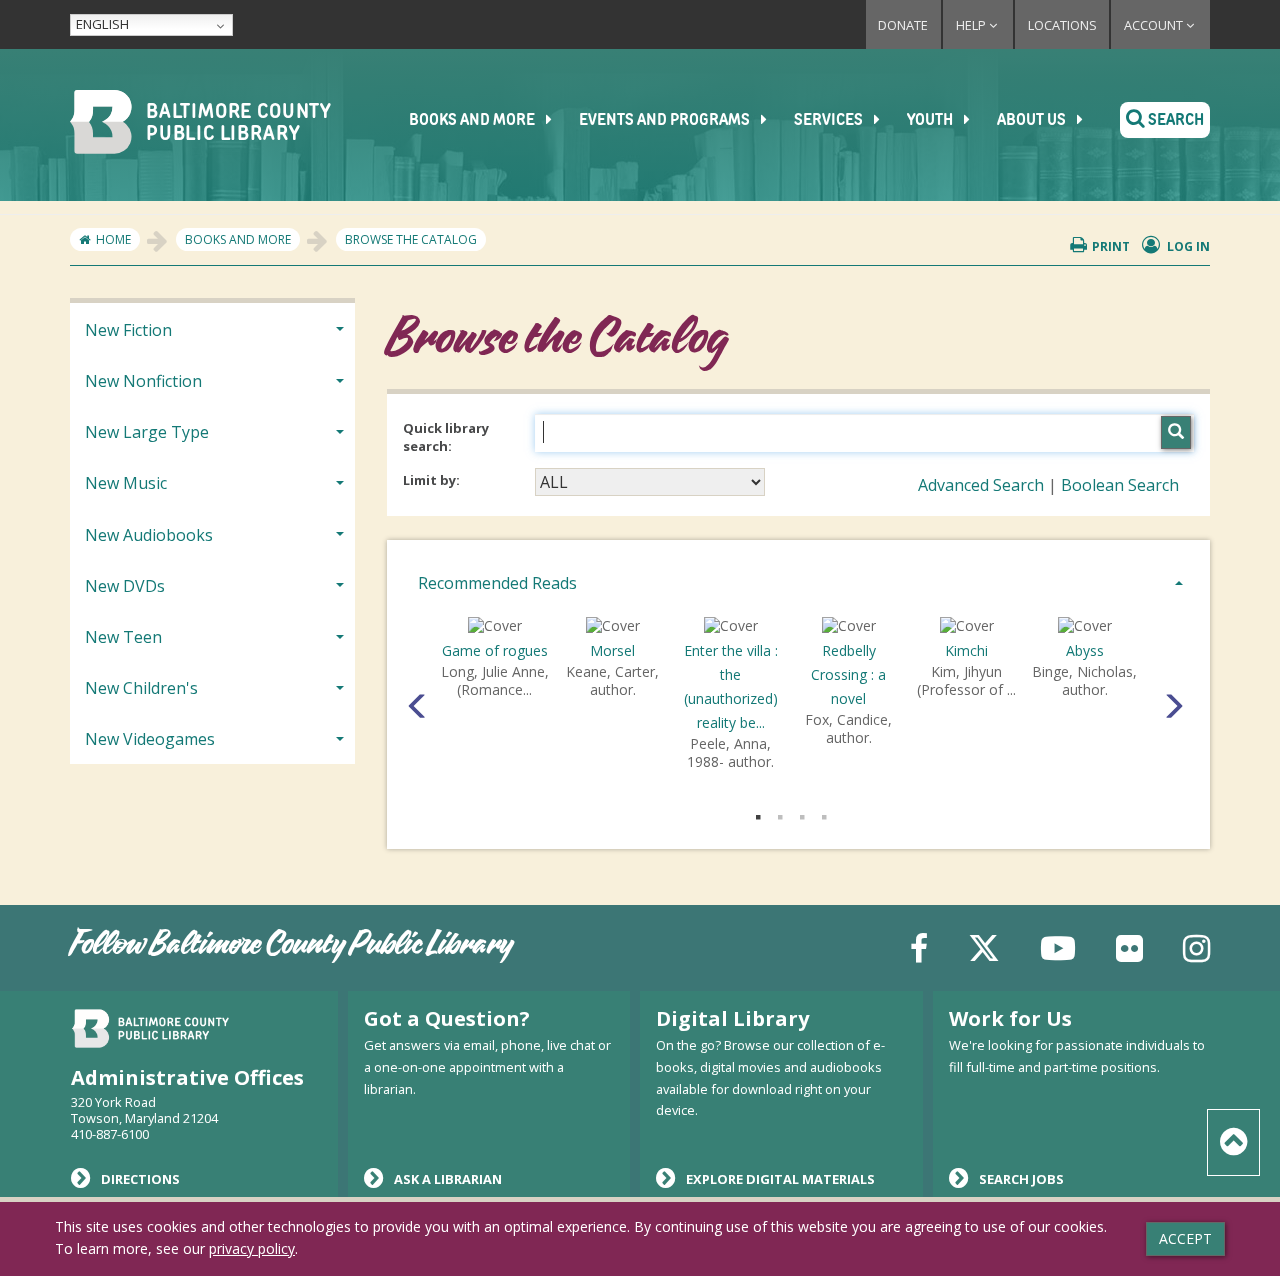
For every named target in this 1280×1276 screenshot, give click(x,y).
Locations (1062, 25)
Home (113, 239)
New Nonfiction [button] (143, 381)
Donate (903, 25)
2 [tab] (780, 813)
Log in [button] (1187, 246)
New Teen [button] (123, 637)
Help (972, 25)
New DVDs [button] (125, 586)
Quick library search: (446, 437)
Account (1155, 25)
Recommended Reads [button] (497, 583)
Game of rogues (495, 650)
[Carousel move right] (1169, 700)
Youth (931, 121)
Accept (1185, 1238)
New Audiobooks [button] (149, 535)
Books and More (473, 121)
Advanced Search (981, 485)
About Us (1033, 121)
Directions (140, 1179)
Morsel (612, 650)
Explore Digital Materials (780, 1179)
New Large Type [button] (147, 432)
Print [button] (1111, 246)
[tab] (798, 581)
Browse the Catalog (411, 239)
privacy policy (252, 1248)
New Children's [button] (141, 688)
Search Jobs (1021, 1179)
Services (830, 121)
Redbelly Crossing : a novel (848, 674)
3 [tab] (802, 813)
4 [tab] (824, 813)
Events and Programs (666, 121)
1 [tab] (758, 813)
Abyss (1085, 650)
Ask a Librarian (448, 1179)
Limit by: (433, 480)
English (102, 24)
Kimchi (966, 650)
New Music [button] (126, 483)
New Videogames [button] (150, 739)
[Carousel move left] (414, 700)
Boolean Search (1120, 485)
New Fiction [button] (128, 330)
